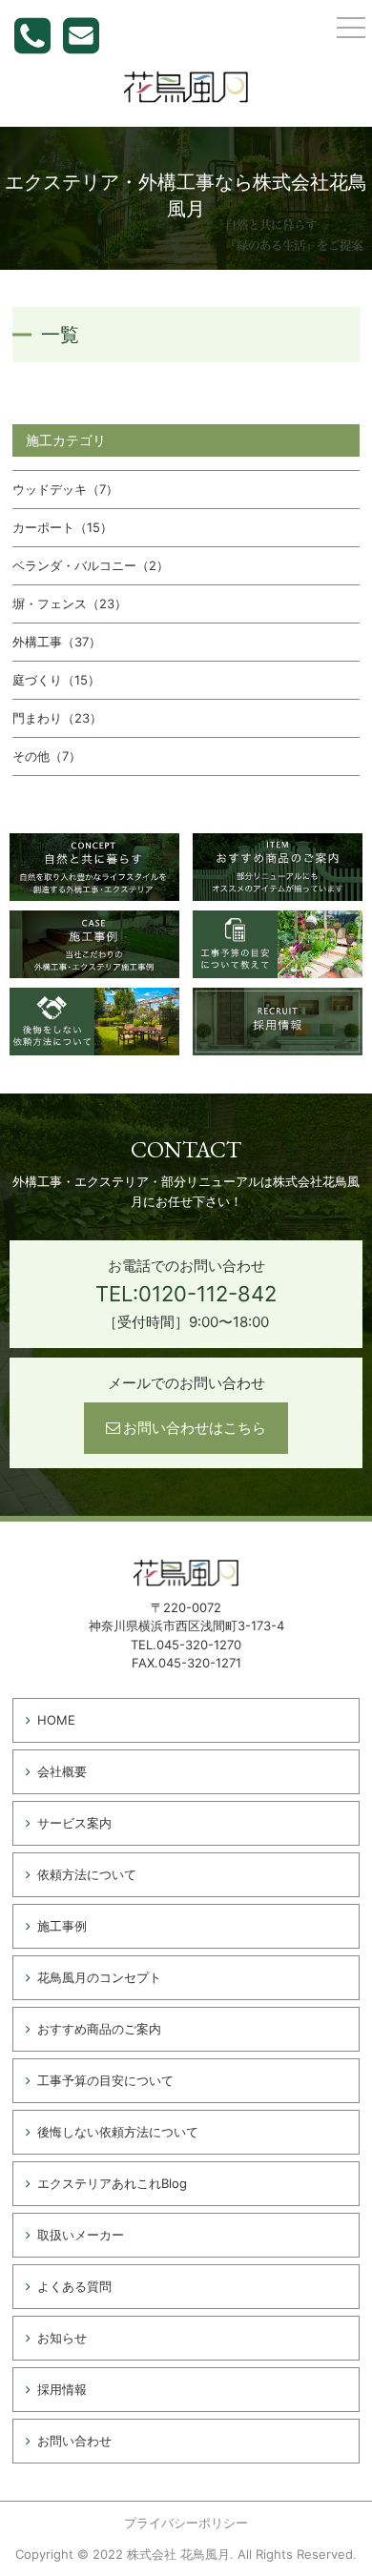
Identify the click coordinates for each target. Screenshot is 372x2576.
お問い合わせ (74, 2441)
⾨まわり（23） (57, 718)
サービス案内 (74, 1823)
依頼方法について (87, 1874)
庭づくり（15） (56, 680)
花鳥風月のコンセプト (99, 1977)
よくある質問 (74, 2286)
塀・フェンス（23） (70, 603)
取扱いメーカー (81, 2235)
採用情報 (62, 2389)
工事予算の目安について (105, 2080)
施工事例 (62, 1926)
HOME (56, 1720)
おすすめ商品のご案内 (99, 2029)
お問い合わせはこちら (195, 1428)
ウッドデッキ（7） (65, 489)
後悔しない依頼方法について (118, 2132)
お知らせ (62, 2338)
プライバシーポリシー (186, 2523)
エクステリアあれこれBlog (112, 2183)
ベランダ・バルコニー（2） (91, 565)
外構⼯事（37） (57, 642)
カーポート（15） (62, 527)
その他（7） (47, 756)
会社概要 (62, 1771)
